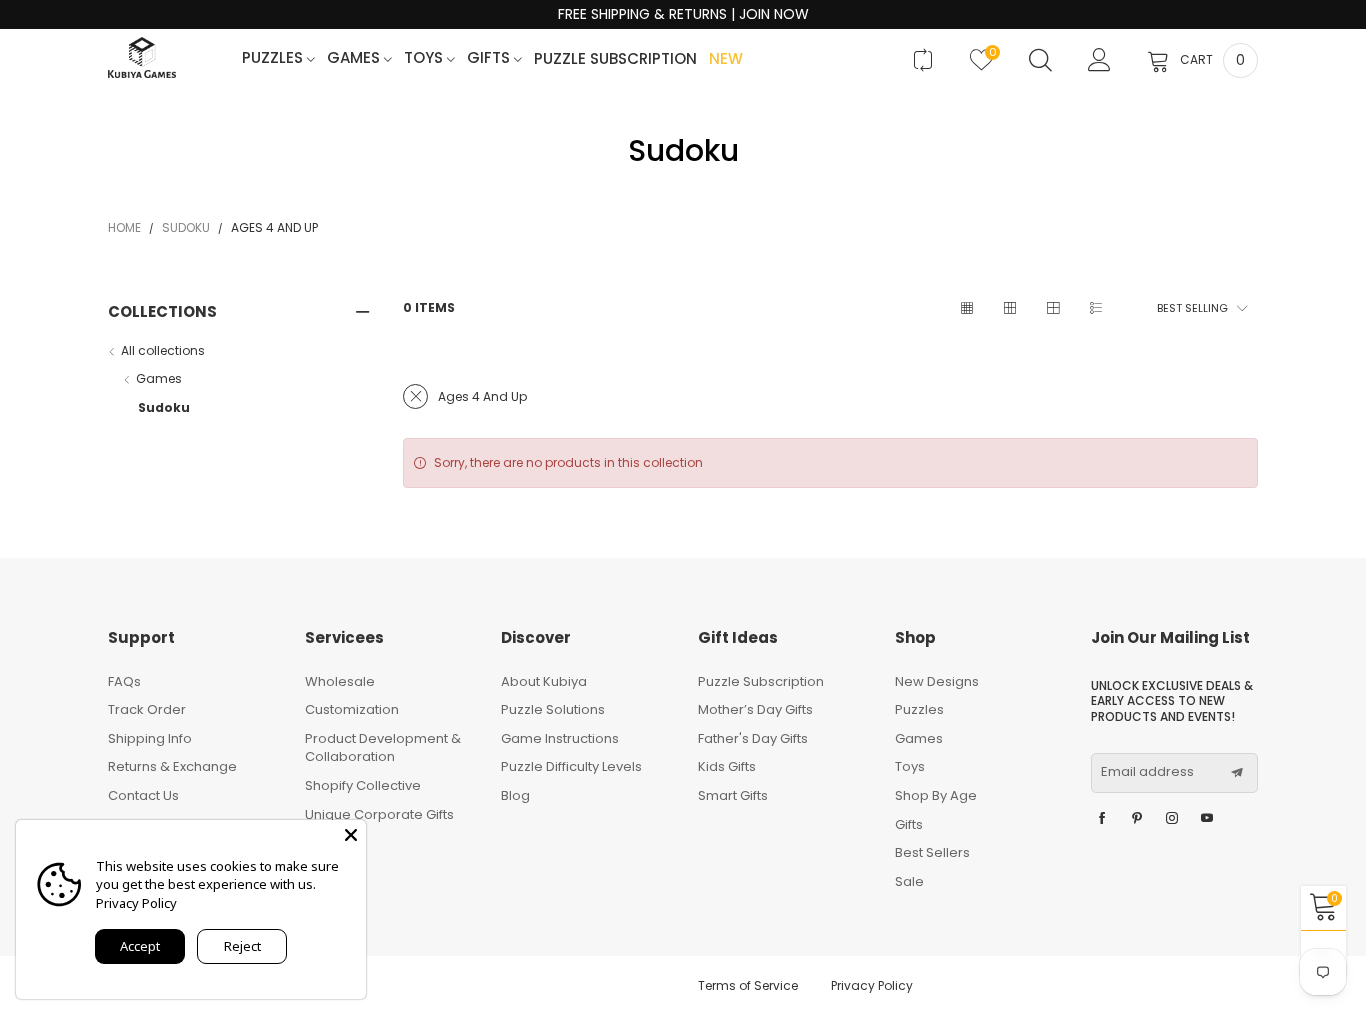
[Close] (351, 835)
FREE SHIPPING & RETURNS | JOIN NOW (683, 14)
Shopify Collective (363, 785)
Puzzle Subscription (615, 59)
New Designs (937, 681)
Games (355, 58)
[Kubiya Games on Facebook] (1102, 819)
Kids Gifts (727, 766)
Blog (515, 795)
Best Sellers (932, 852)
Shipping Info (150, 738)
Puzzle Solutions (553, 709)
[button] (1237, 773)
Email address (1147, 772)
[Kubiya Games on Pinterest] (1137, 819)
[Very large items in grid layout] (1052, 308)
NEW (726, 59)
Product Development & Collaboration (383, 748)
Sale (909, 881)
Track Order (147, 709)
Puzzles (274, 58)
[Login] (1099, 60)
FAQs (124, 681)
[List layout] (1095, 308)
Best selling (1192, 308)
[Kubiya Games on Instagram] (1172, 819)
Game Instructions (560, 738)
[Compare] (922, 60)
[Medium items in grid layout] (966, 308)
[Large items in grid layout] (1009, 308)
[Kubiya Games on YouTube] (1207, 819)
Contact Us (143, 795)
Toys (425, 58)
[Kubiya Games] (142, 57)
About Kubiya (544, 681)
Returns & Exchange (172, 766)
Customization (352, 709)
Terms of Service (748, 985)
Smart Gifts (733, 795)
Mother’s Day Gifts (755, 709)
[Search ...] (1040, 60)
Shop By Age (936, 795)
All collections (163, 350)
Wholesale (340, 681)
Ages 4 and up (482, 396)
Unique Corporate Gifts (379, 814)
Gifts (490, 58)
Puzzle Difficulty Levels (571, 766)
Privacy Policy (872, 985)
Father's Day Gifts (753, 738)
